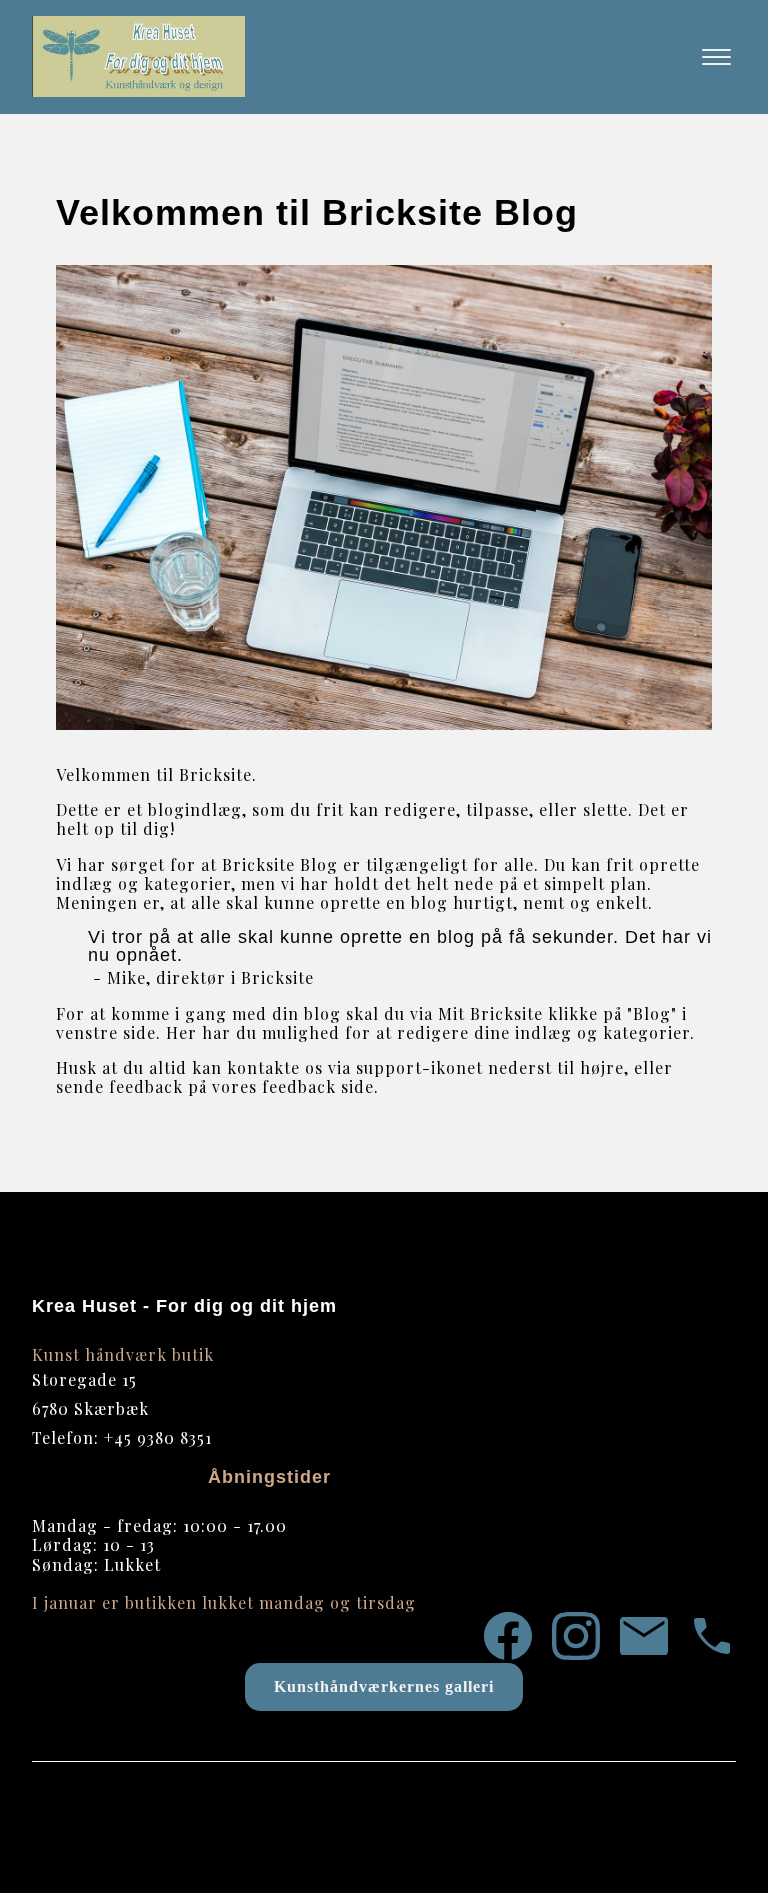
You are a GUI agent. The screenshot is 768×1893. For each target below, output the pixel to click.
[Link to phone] (712, 1637)
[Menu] (716, 57)
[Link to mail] (644, 1638)
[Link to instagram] (576, 1637)
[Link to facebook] (508, 1637)
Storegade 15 (84, 1379)
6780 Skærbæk (90, 1408)
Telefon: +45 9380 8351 (122, 1437)
